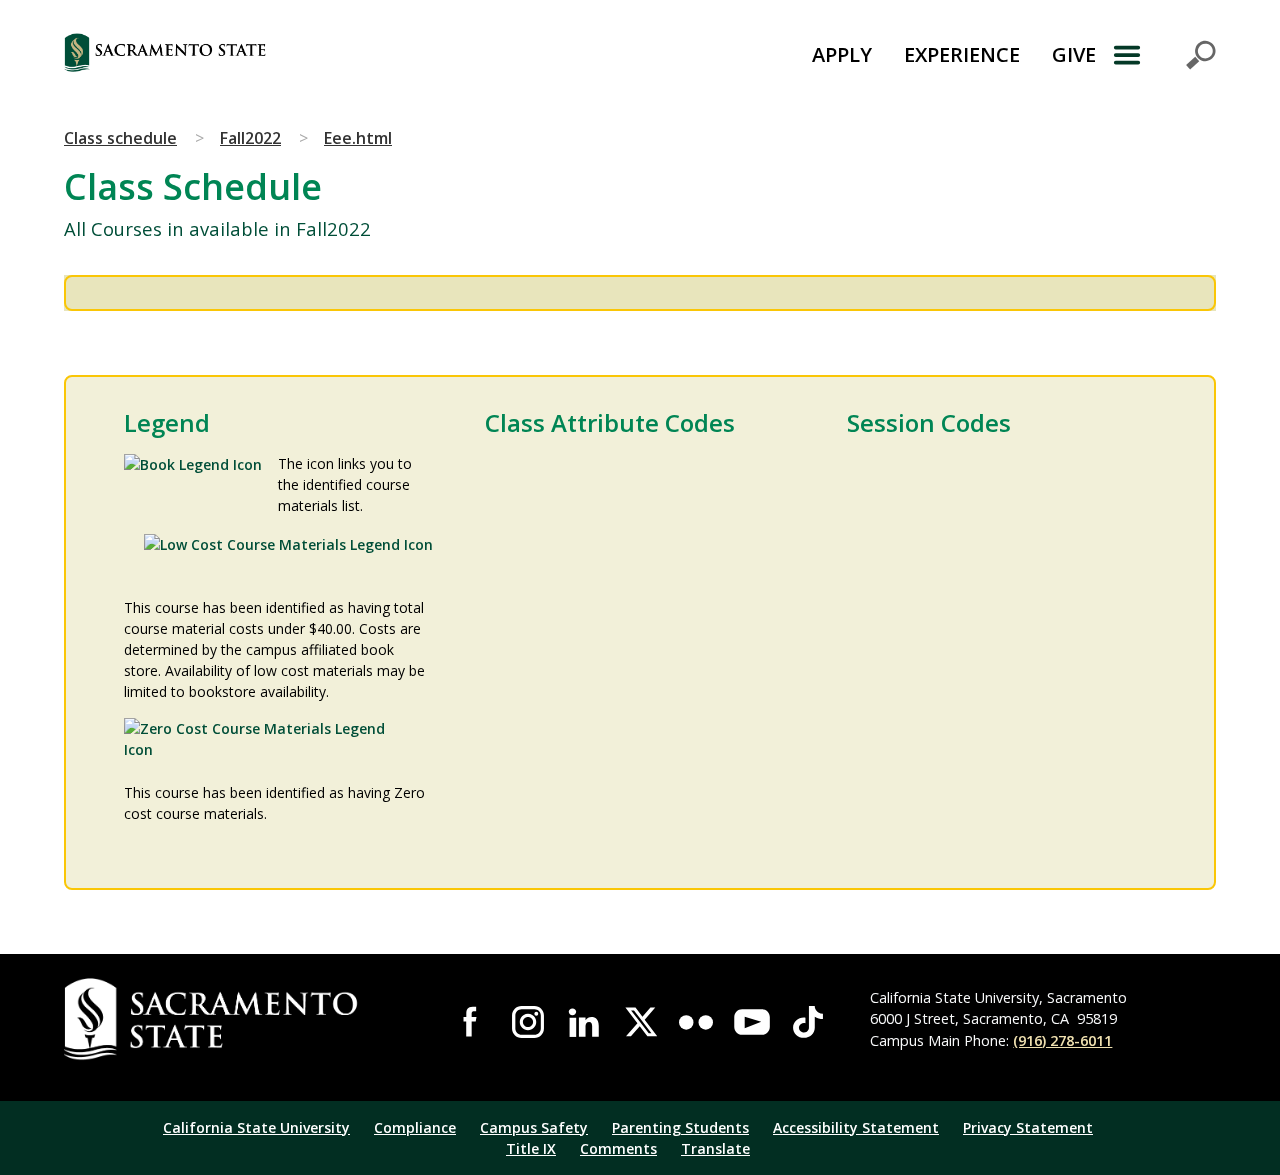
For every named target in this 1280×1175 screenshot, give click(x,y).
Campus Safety (534, 1127)
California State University (256, 1127)
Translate (715, 1148)
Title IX (531, 1148)
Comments (618, 1148)
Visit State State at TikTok (808, 1022)
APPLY (842, 54)
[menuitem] (842, 55)
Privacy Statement (1028, 1127)
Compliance (415, 1127)
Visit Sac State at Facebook (472, 1022)
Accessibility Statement (856, 1127)
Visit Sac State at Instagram (528, 1022)
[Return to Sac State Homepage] (265, 55)
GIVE (1074, 54)
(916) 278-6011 (1062, 1040)
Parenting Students (680, 1127)
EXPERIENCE (962, 54)
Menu (1164, 55)
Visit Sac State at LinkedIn (584, 1022)
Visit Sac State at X (640, 1022)
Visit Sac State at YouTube (752, 1022)
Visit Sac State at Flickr (696, 1022)
